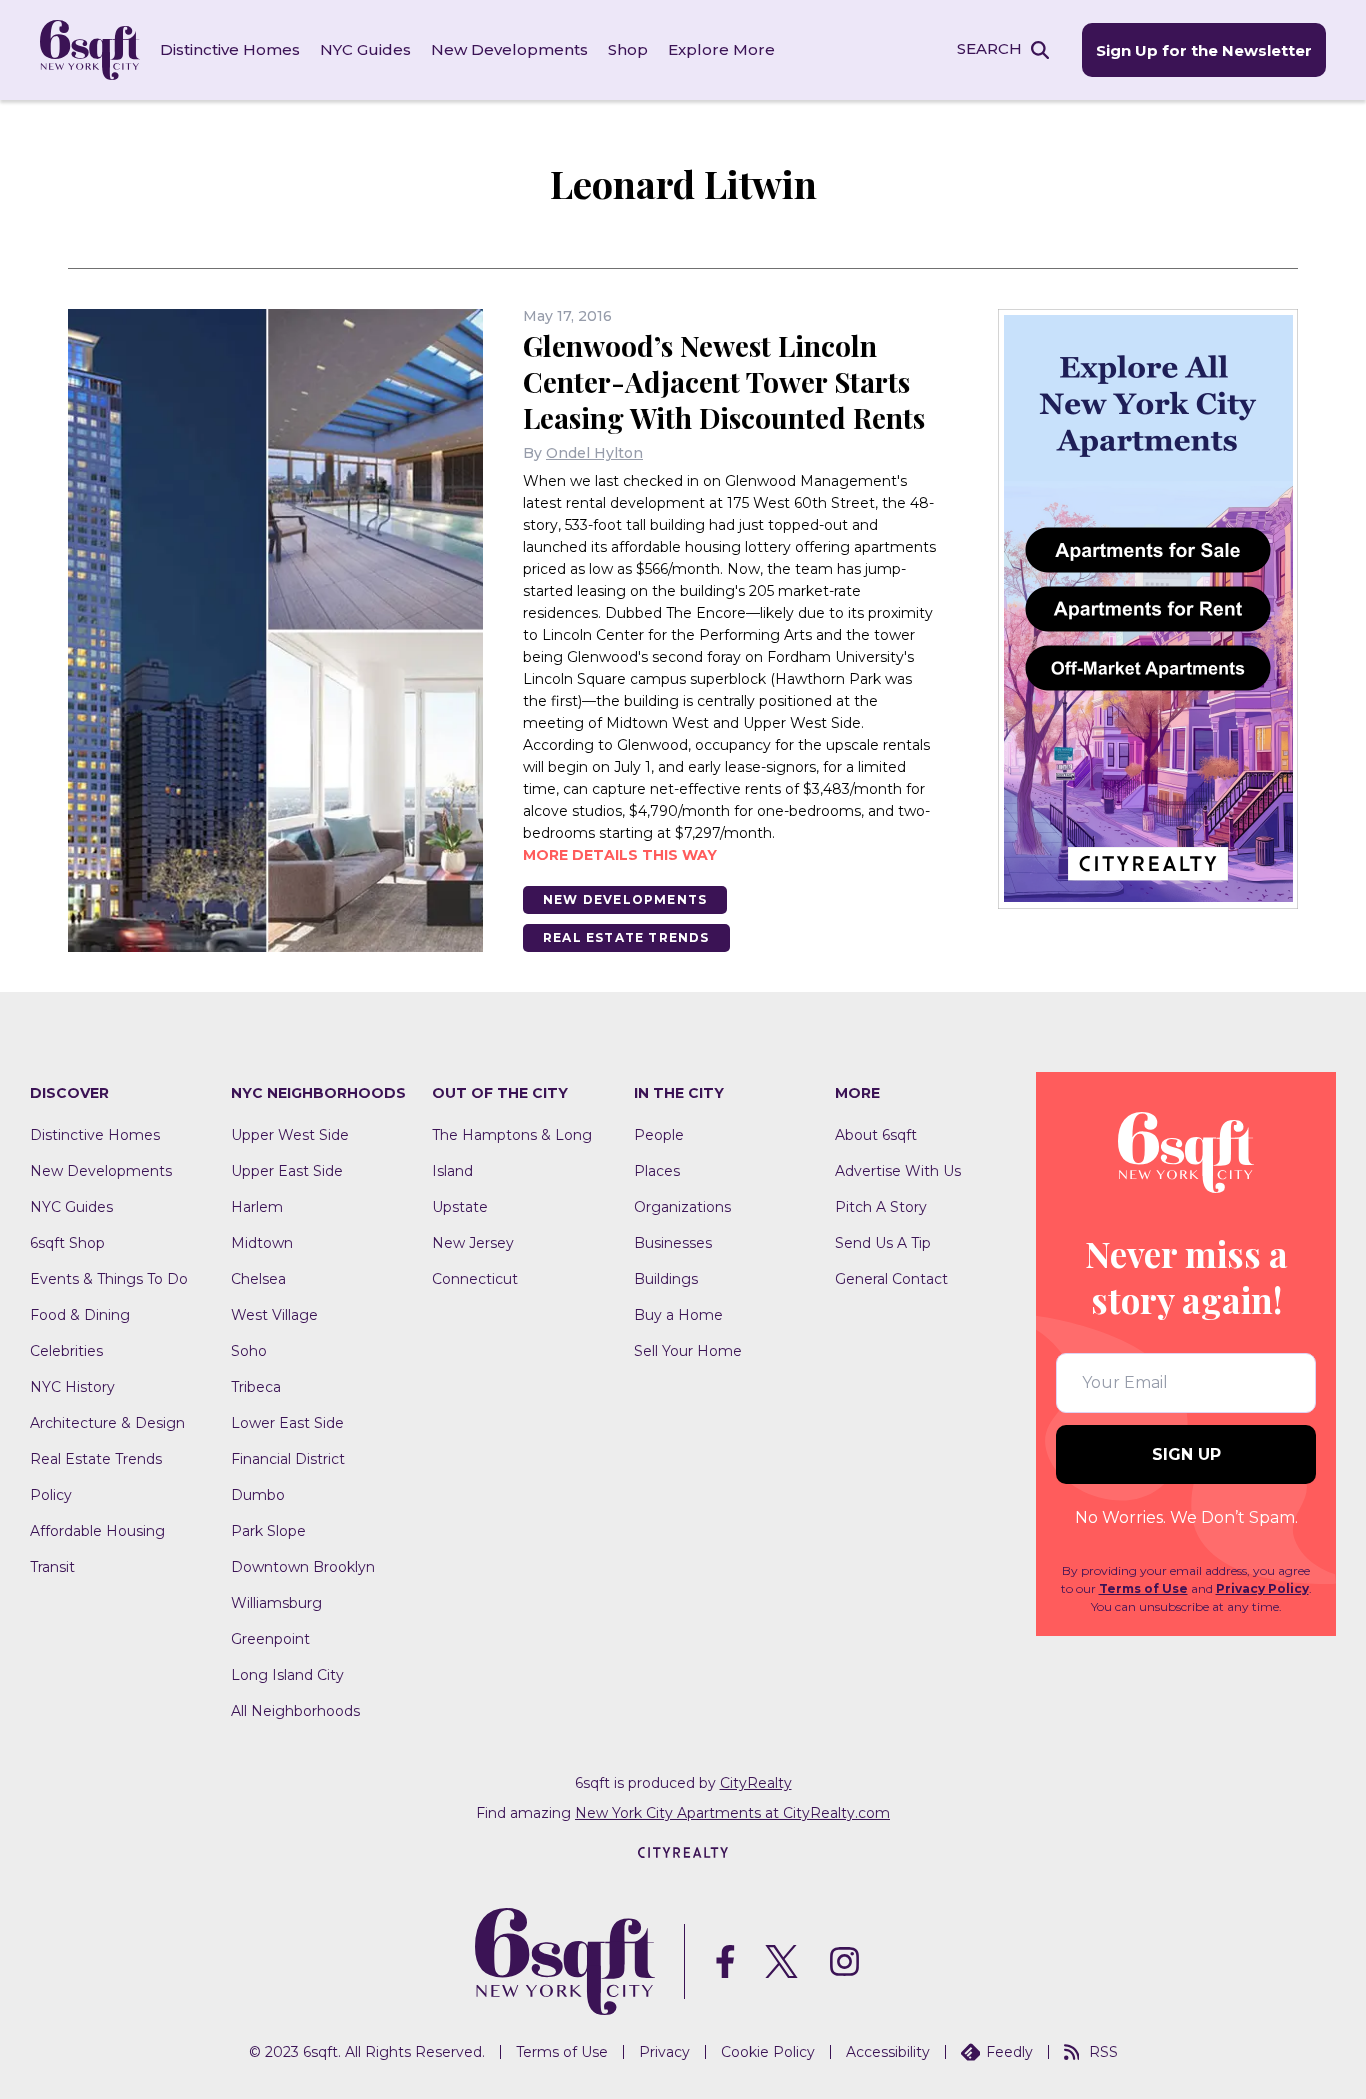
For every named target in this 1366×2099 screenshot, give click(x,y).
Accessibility (888, 2052)
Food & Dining (80, 1315)
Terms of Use (1143, 1588)
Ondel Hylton (594, 453)
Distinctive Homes (230, 49)
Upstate (460, 1207)
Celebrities (66, 1351)
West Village (274, 1315)
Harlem (257, 1207)
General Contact (891, 1279)
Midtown (262, 1243)
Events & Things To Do (109, 1279)
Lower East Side (287, 1423)
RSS (1103, 2052)
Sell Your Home (688, 1351)
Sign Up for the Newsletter (1204, 50)
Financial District (288, 1459)
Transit (52, 1567)
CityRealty (756, 1783)
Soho (249, 1351)
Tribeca (256, 1387)
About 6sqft (876, 1135)
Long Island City (287, 1675)
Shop (628, 49)
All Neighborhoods (295, 1711)
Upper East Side (287, 1171)
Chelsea (258, 1279)
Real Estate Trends (626, 937)
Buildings (666, 1279)
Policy (51, 1495)
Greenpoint (270, 1639)
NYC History (72, 1387)
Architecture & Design (107, 1423)
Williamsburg (276, 1603)
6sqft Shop (67, 1243)
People (659, 1135)
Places (657, 1171)
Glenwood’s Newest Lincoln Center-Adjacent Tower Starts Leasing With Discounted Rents (724, 381)
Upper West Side (290, 1135)
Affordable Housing (97, 1531)
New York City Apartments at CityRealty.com (732, 1813)
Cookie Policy (768, 2052)
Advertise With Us (898, 1171)
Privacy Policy (1262, 1588)
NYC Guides (365, 49)
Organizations (682, 1207)
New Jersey (473, 1243)
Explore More (721, 49)
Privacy (664, 2052)
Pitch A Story (881, 1207)
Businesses (673, 1243)
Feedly (1009, 2052)
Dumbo (258, 1495)
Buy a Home (678, 1315)
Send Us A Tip (883, 1243)
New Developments (509, 49)
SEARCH (989, 48)
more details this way (620, 855)
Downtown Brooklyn (303, 1567)
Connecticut (475, 1279)
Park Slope (268, 1531)
